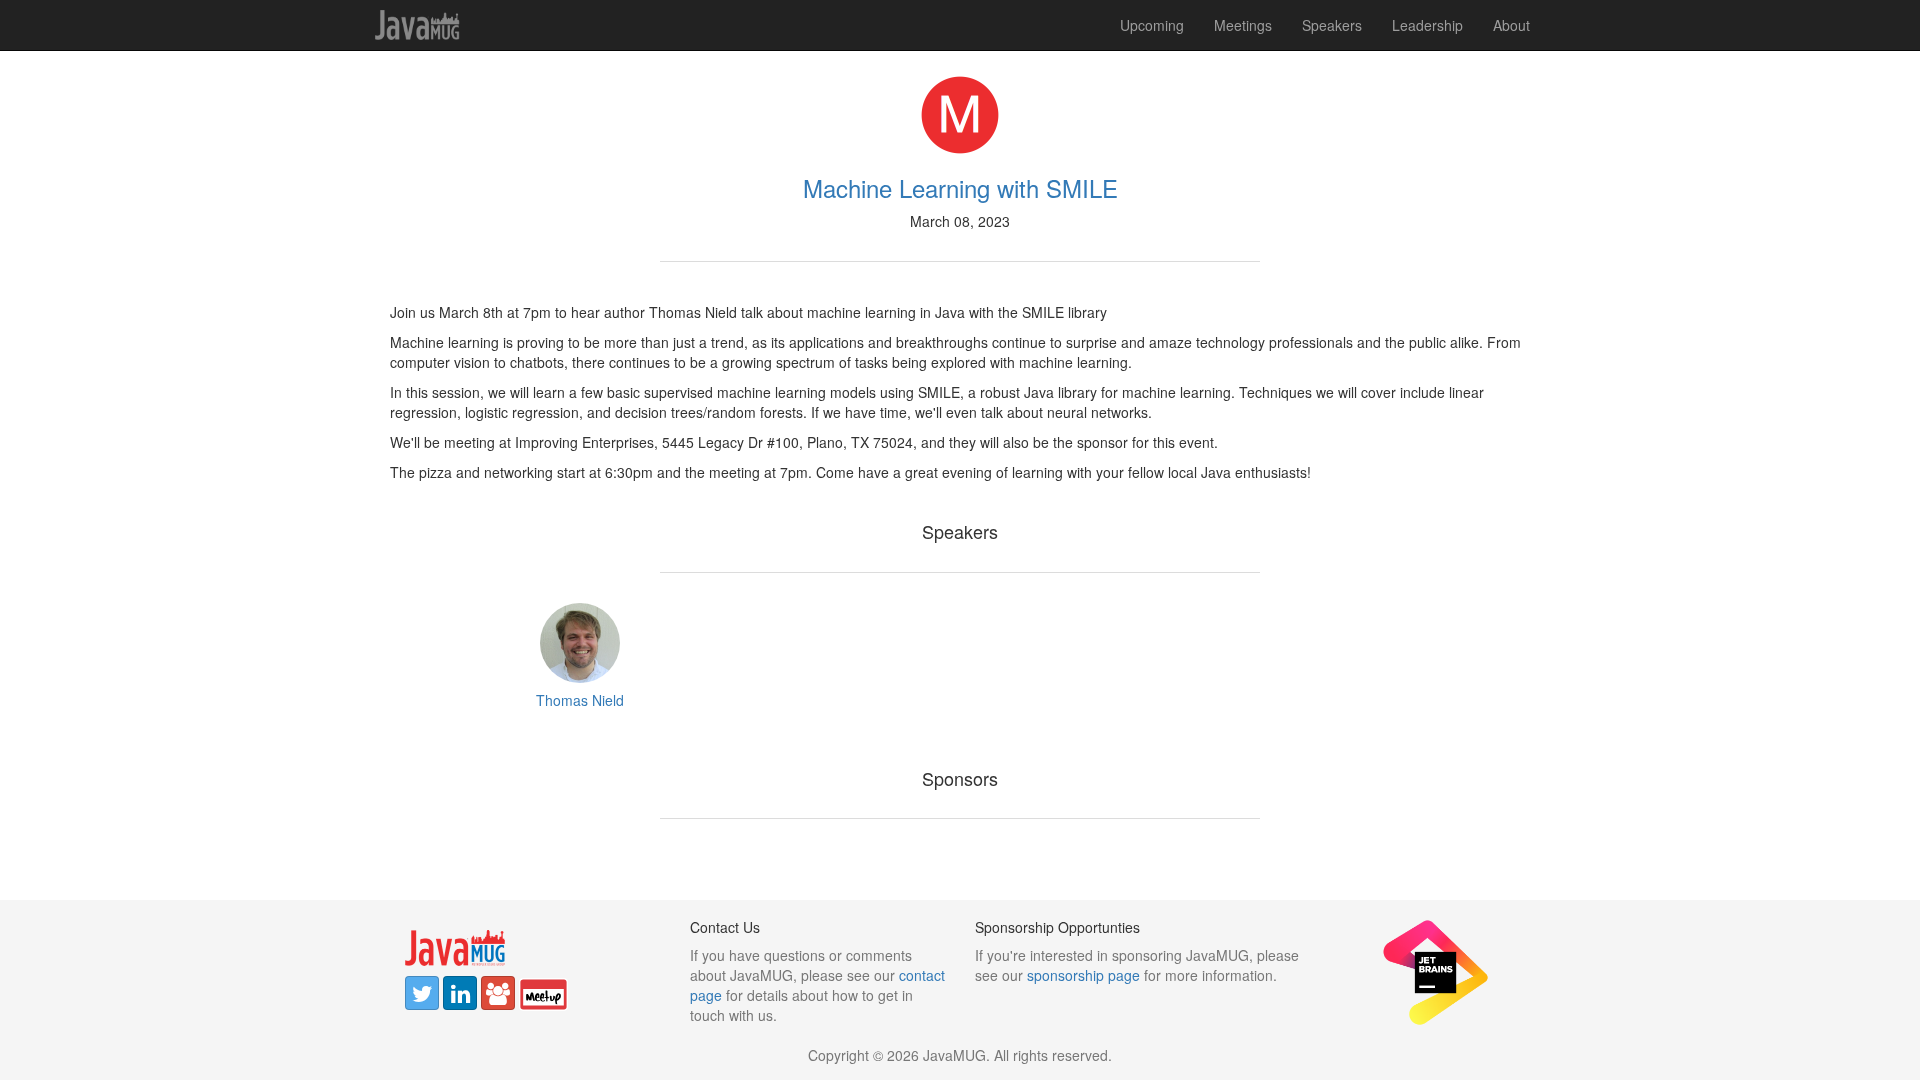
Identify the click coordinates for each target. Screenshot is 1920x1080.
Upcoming (1152, 25)
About (1511, 25)
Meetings (1243, 25)
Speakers (1332, 25)
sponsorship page (1083, 975)
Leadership (1427, 25)
